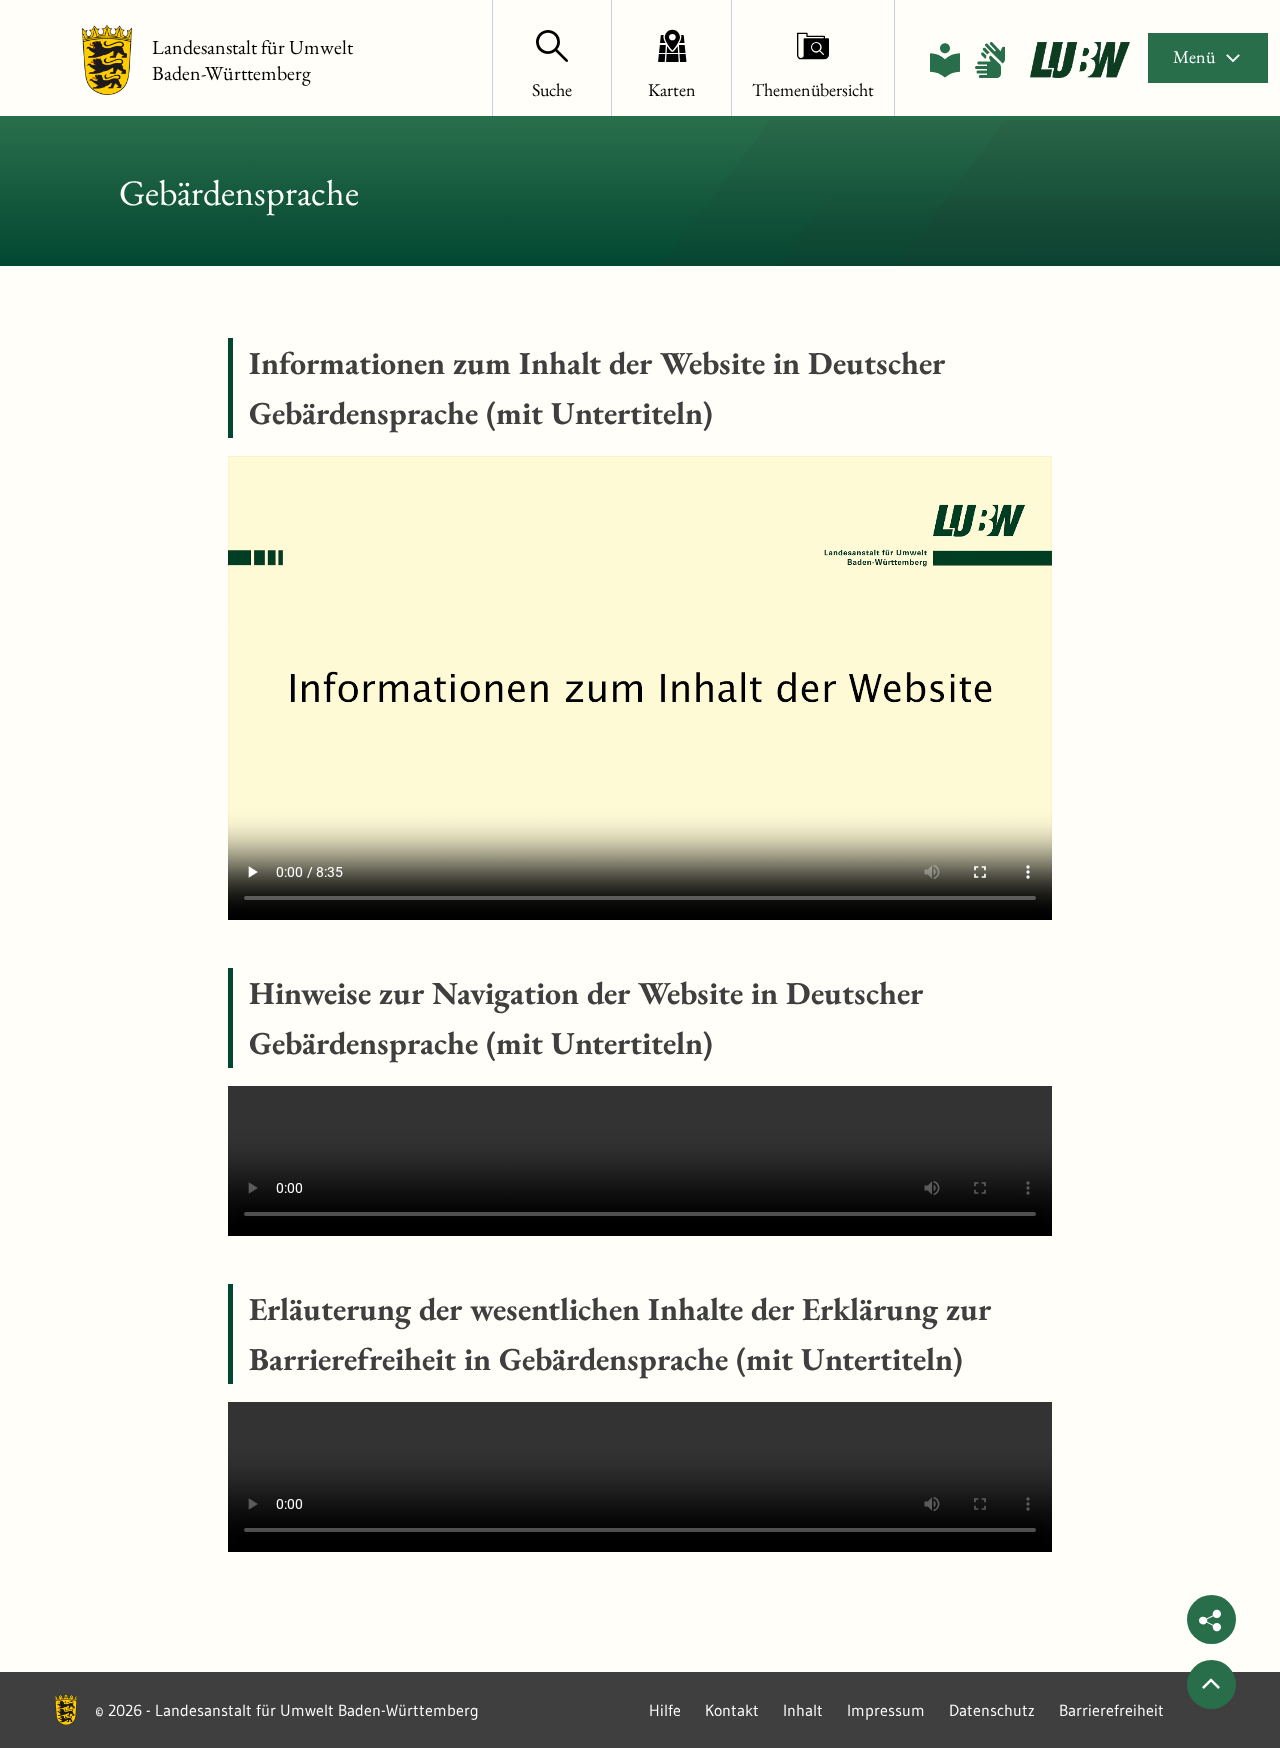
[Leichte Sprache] (945, 60)
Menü (1194, 56)
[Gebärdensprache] (990, 60)
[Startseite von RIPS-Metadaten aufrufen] (1080, 60)
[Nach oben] (1211, 1684)
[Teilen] (1211, 1619)
